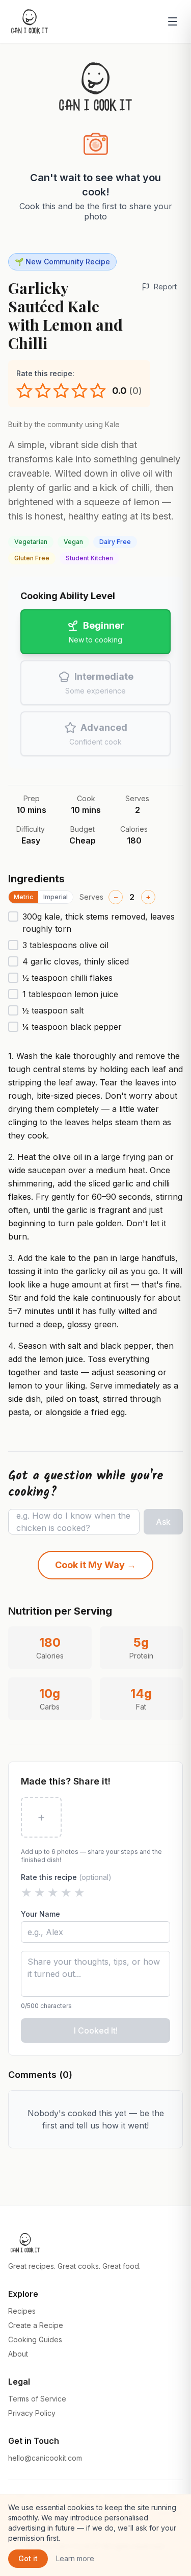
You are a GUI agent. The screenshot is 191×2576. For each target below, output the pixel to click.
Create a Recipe (36, 2325)
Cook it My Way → (95, 1565)
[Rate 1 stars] (24, 391)
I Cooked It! (96, 2030)
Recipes (22, 2311)
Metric (23, 897)
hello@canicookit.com (45, 2458)
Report (165, 287)
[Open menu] (173, 21)
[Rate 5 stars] (98, 391)
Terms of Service (37, 2399)
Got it (28, 2558)
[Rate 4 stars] (79, 391)
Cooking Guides (35, 2339)
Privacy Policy (32, 2413)
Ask (163, 1522)
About (18, 2354)
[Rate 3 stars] (61, 391)
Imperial (56, 897)
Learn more (75, 2558)
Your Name (40, 1914)
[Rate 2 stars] (43, 391)
